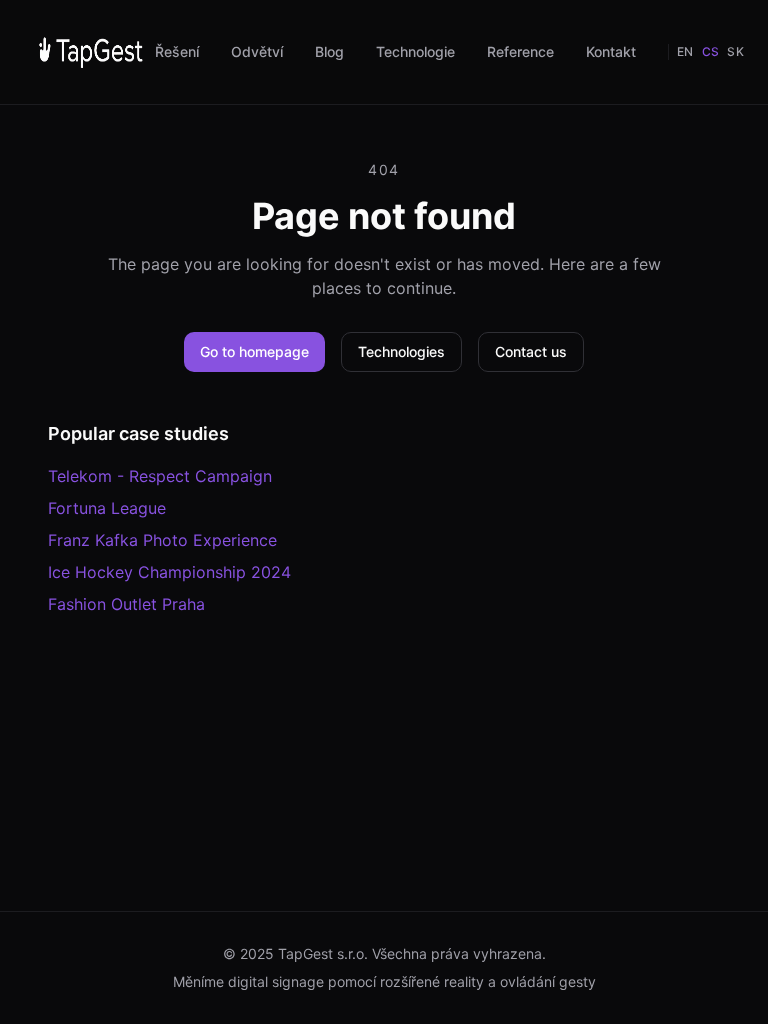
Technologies (401, 351)
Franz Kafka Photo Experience (162, 540)
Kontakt (611, 51)
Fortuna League (107, 508)
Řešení (177, 51)
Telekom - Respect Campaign (160, 476)
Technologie (415, 51)
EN (685, 51)
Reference (520, 51)
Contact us (531, 351)
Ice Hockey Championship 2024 (169, 572)
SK (735, 51)
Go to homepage (254, 351)
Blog (329, 51)
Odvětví (257, 51)
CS (711, 51)
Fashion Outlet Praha (126, 604)
